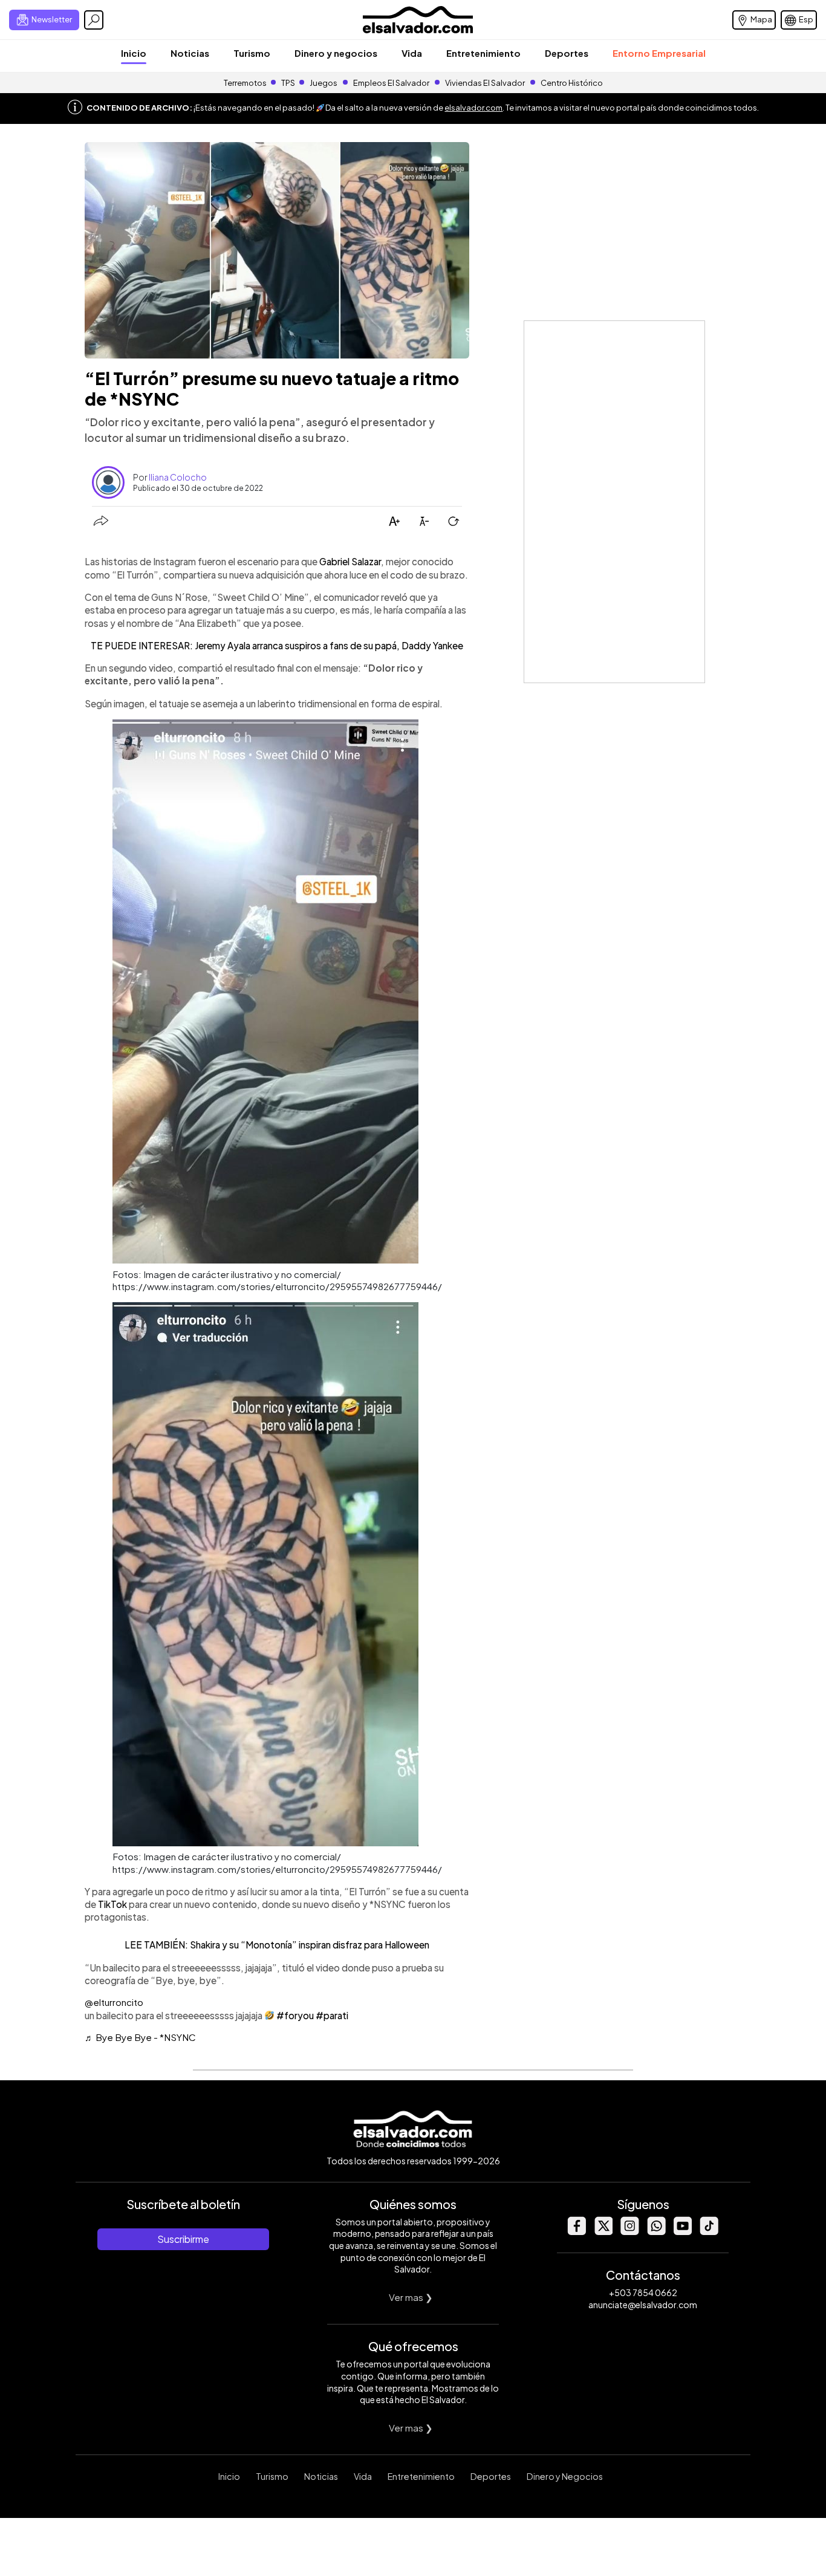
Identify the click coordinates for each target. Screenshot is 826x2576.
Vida (412, 53)
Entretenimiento (483, 53)
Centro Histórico (572, 83)
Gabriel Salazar (350, 561)
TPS (288, 83)
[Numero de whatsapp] (656, 2232)
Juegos (324, 83)
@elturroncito (114, 2002)
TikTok (113, 1904)
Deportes (567, 53)
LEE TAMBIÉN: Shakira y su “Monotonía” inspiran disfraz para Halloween (277, 1945)
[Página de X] (603, 2232)
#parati (332, 2015)
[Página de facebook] (576, 2232)
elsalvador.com (473, 108)
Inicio (134, 53)
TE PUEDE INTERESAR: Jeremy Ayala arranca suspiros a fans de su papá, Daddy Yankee (277, 645)
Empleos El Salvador (391, 83)
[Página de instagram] (629, 2232)
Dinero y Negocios (565, 2476)
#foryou (295, 2015)
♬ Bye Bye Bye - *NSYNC (140, 2037)
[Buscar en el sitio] (94, 20)
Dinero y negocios (336, 53)
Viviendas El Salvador (485, 83)
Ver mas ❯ (411, 2297)
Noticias (190, 53)
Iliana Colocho (178, 477)
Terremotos (245, 83)
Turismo (252, 53)
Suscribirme (183, 2239)
